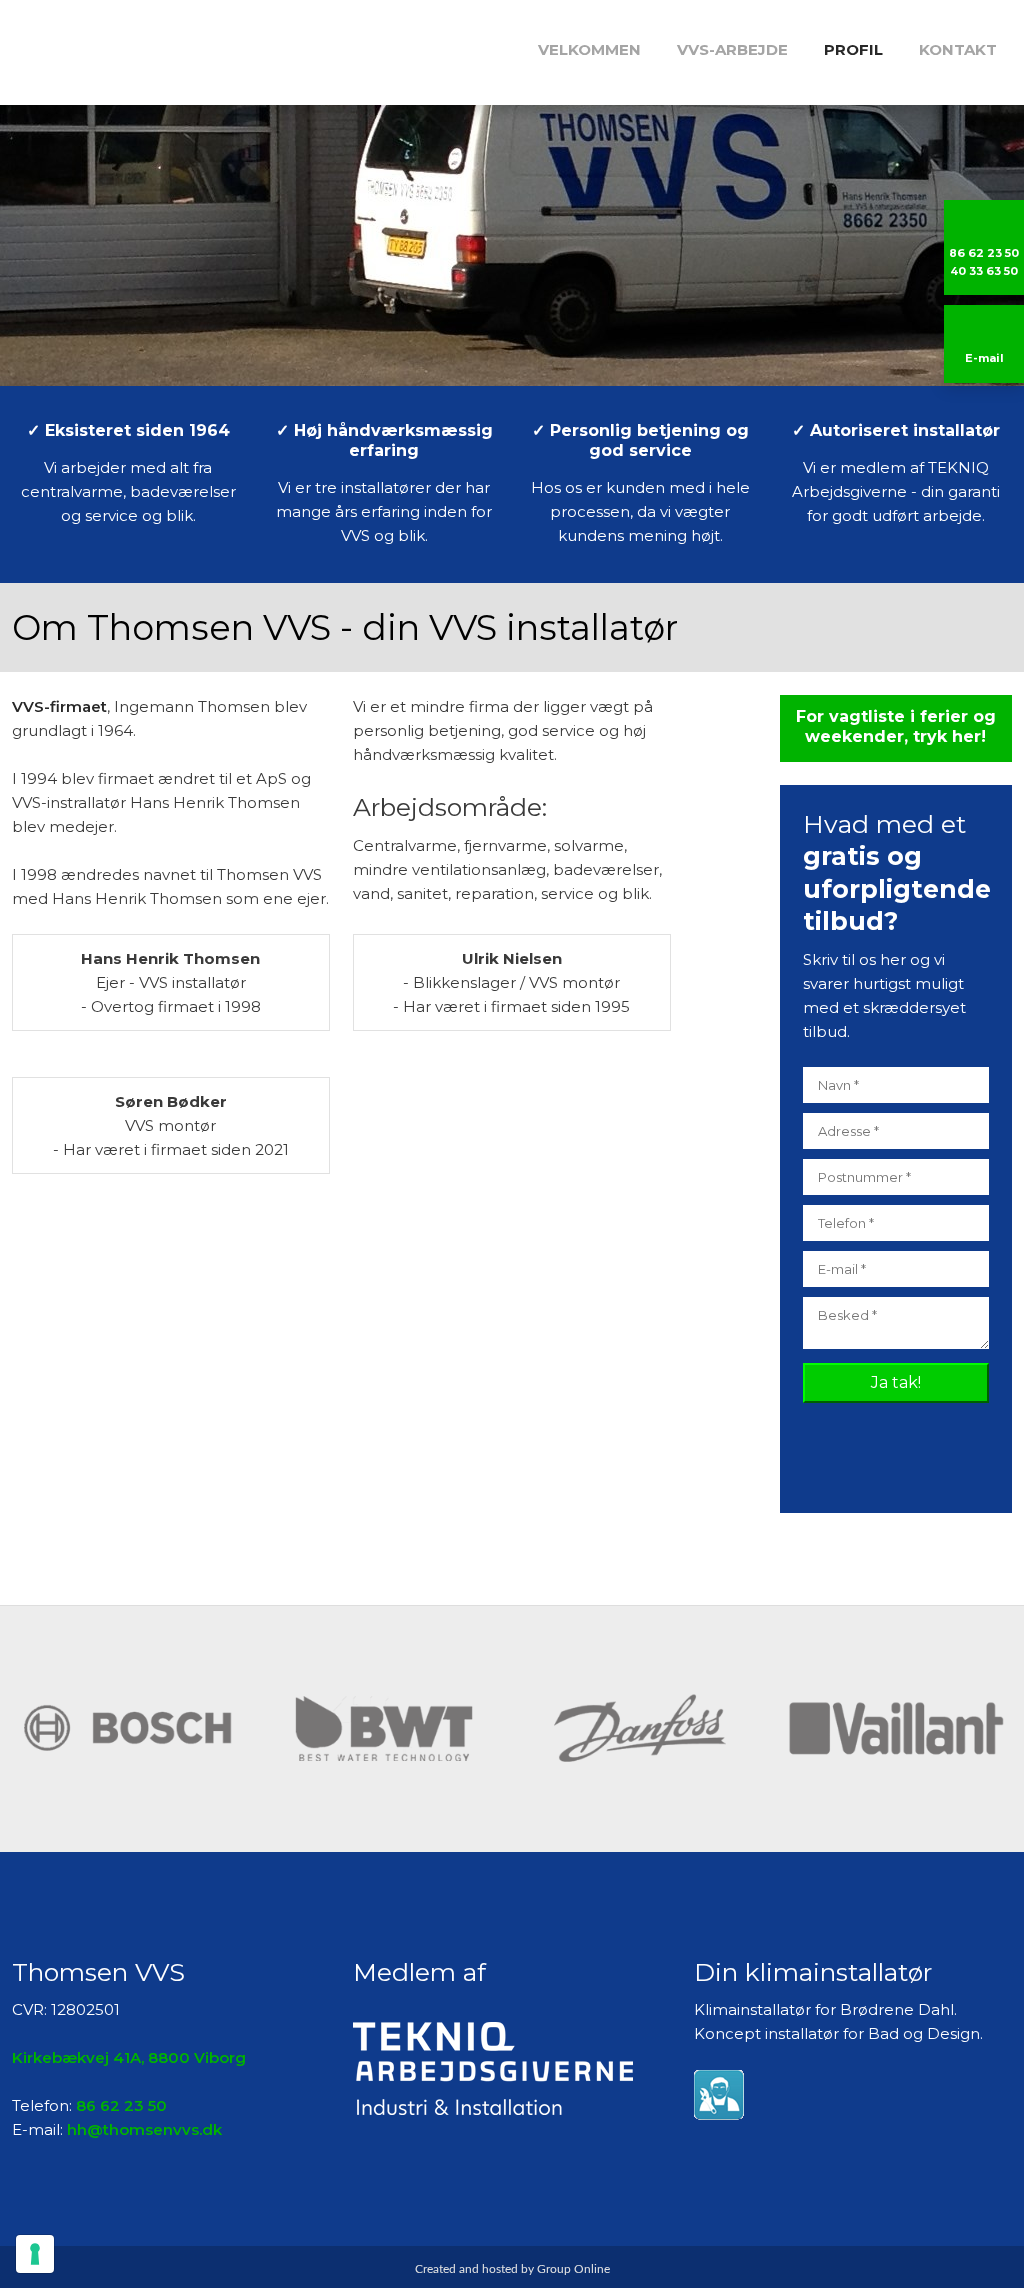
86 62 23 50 (121, 2105)
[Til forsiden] (122, 46)
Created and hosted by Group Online (512, 2269)
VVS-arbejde (732, 49)
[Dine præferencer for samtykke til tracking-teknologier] (35, 2254)
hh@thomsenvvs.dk (144, 2129)
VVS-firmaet (59, 706)
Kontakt (958, 49)
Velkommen (589, 49)
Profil (853, 49)
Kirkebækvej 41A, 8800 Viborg (129, 2057)
